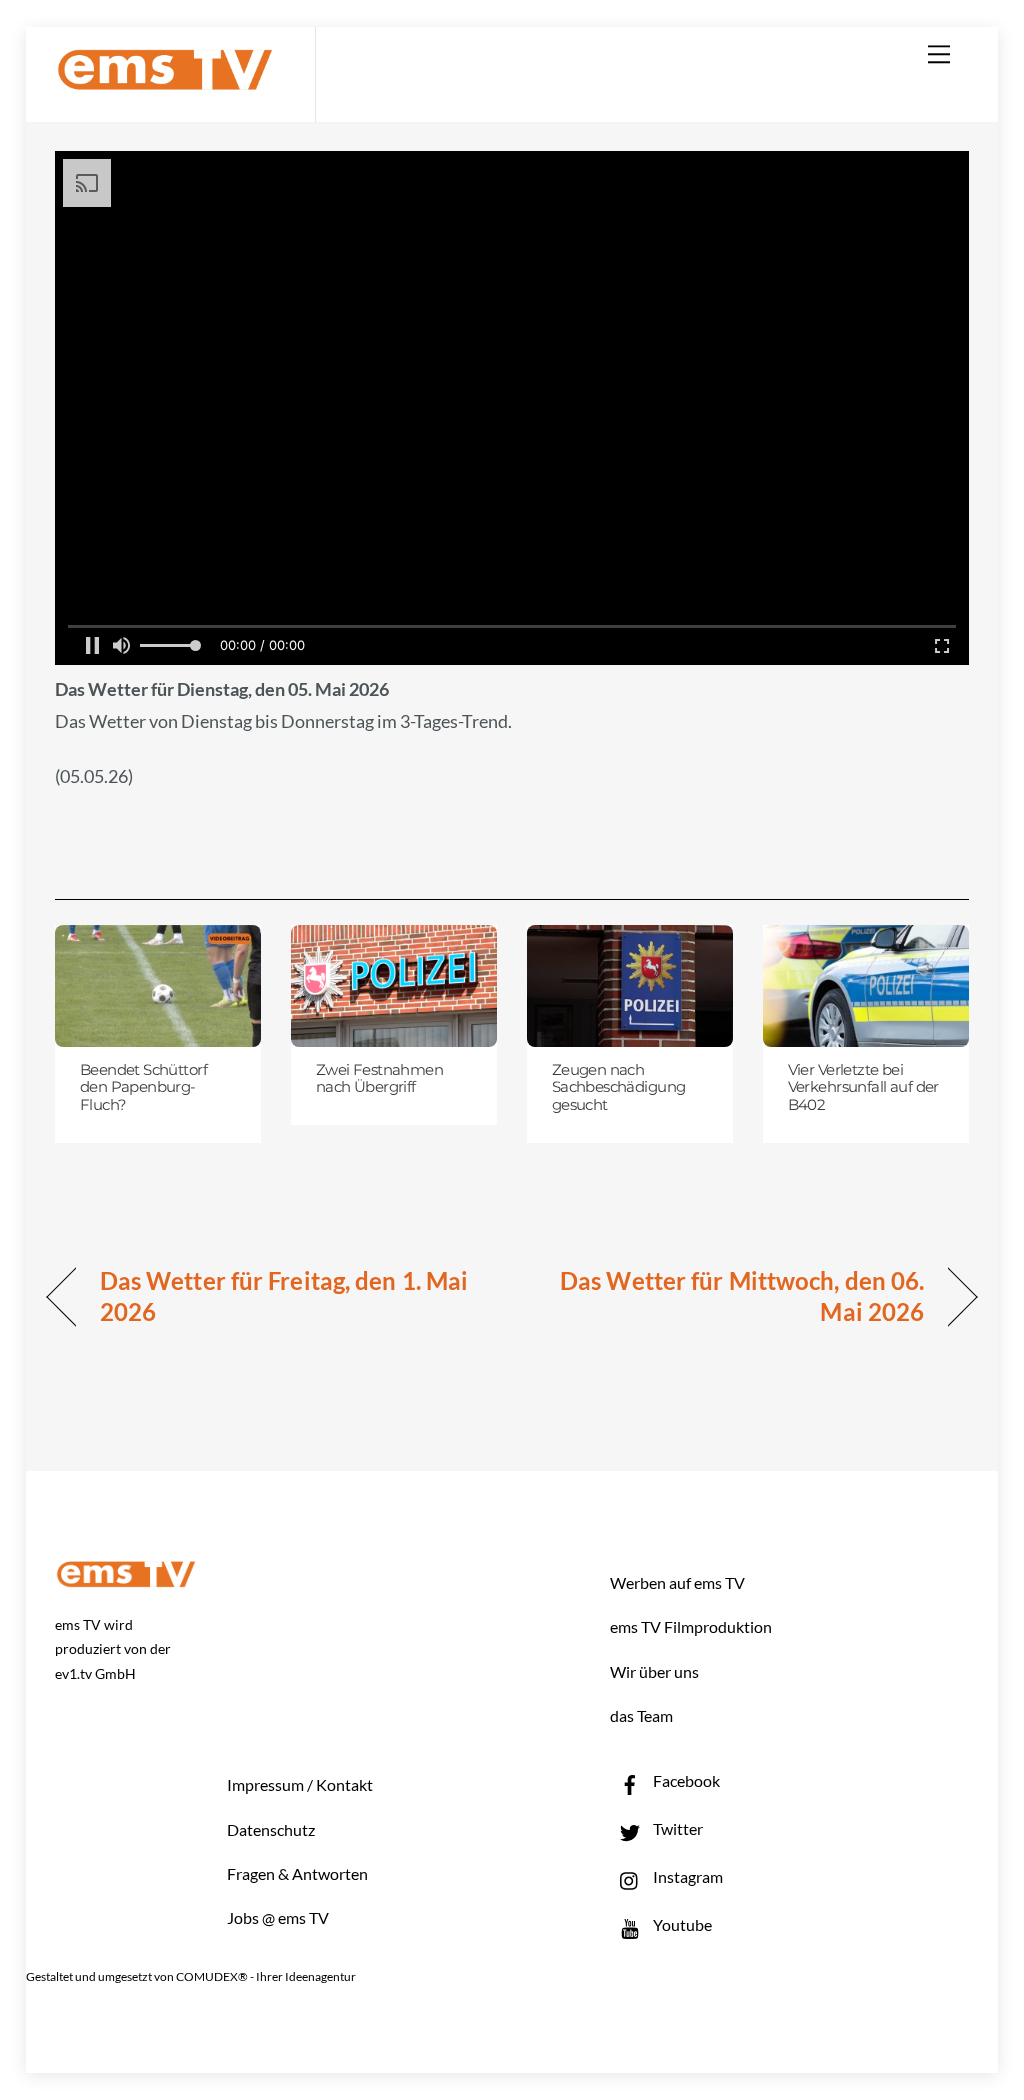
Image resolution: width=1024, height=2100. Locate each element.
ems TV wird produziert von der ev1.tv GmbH (113, 1649)
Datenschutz (271, 1829)
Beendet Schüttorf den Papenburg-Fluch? (143, 1087)
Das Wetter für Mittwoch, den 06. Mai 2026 (731, 1296)
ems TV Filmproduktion (691, 1626)
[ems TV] (165, 78)
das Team (641, 1715)
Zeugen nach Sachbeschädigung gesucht (619, 1087)
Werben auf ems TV (677, 1582)
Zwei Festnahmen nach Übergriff (379, 1079)
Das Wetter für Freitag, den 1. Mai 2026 (284, 1296)
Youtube (681, 1924)
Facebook (685, 1780)
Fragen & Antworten (297, 1873)
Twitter (676, 1828)
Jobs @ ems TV (278, 1917)
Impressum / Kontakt (300, 1784)
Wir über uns (654, 1671)
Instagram (686, 1876)
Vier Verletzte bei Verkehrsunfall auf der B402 (863, 1087)
